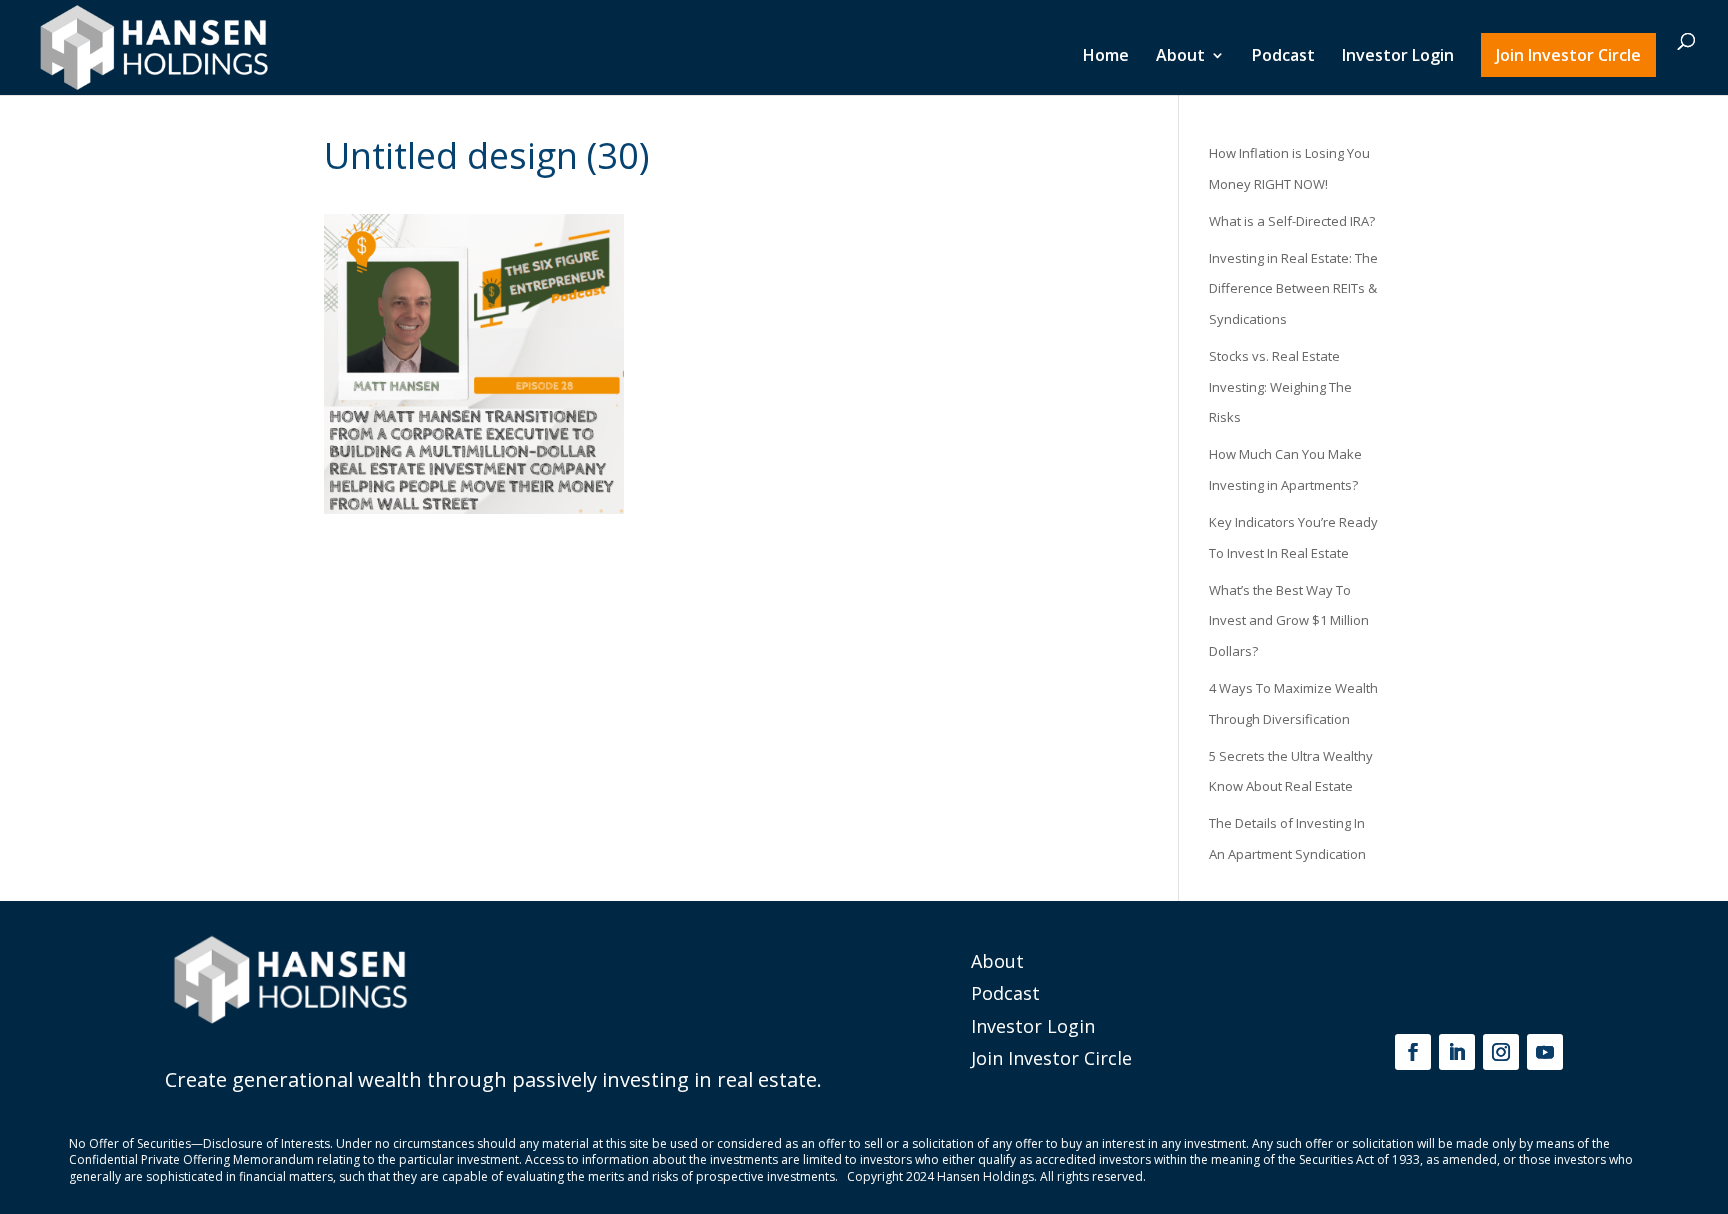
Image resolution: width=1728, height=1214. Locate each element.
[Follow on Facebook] (1413, 1052)
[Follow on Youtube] (1545, 1052)
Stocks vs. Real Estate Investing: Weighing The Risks (1280, 386)
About (1180, 57)
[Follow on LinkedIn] (1457, 1052)
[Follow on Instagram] (1501, 1052)
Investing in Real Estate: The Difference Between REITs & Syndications (1293, 288)
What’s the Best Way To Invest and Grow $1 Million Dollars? (1289, 620)
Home (1106, 57)
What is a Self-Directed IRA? (1292, 221)
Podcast (1283, 57)
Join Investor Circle (1568, 55)
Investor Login (1398, 57)
